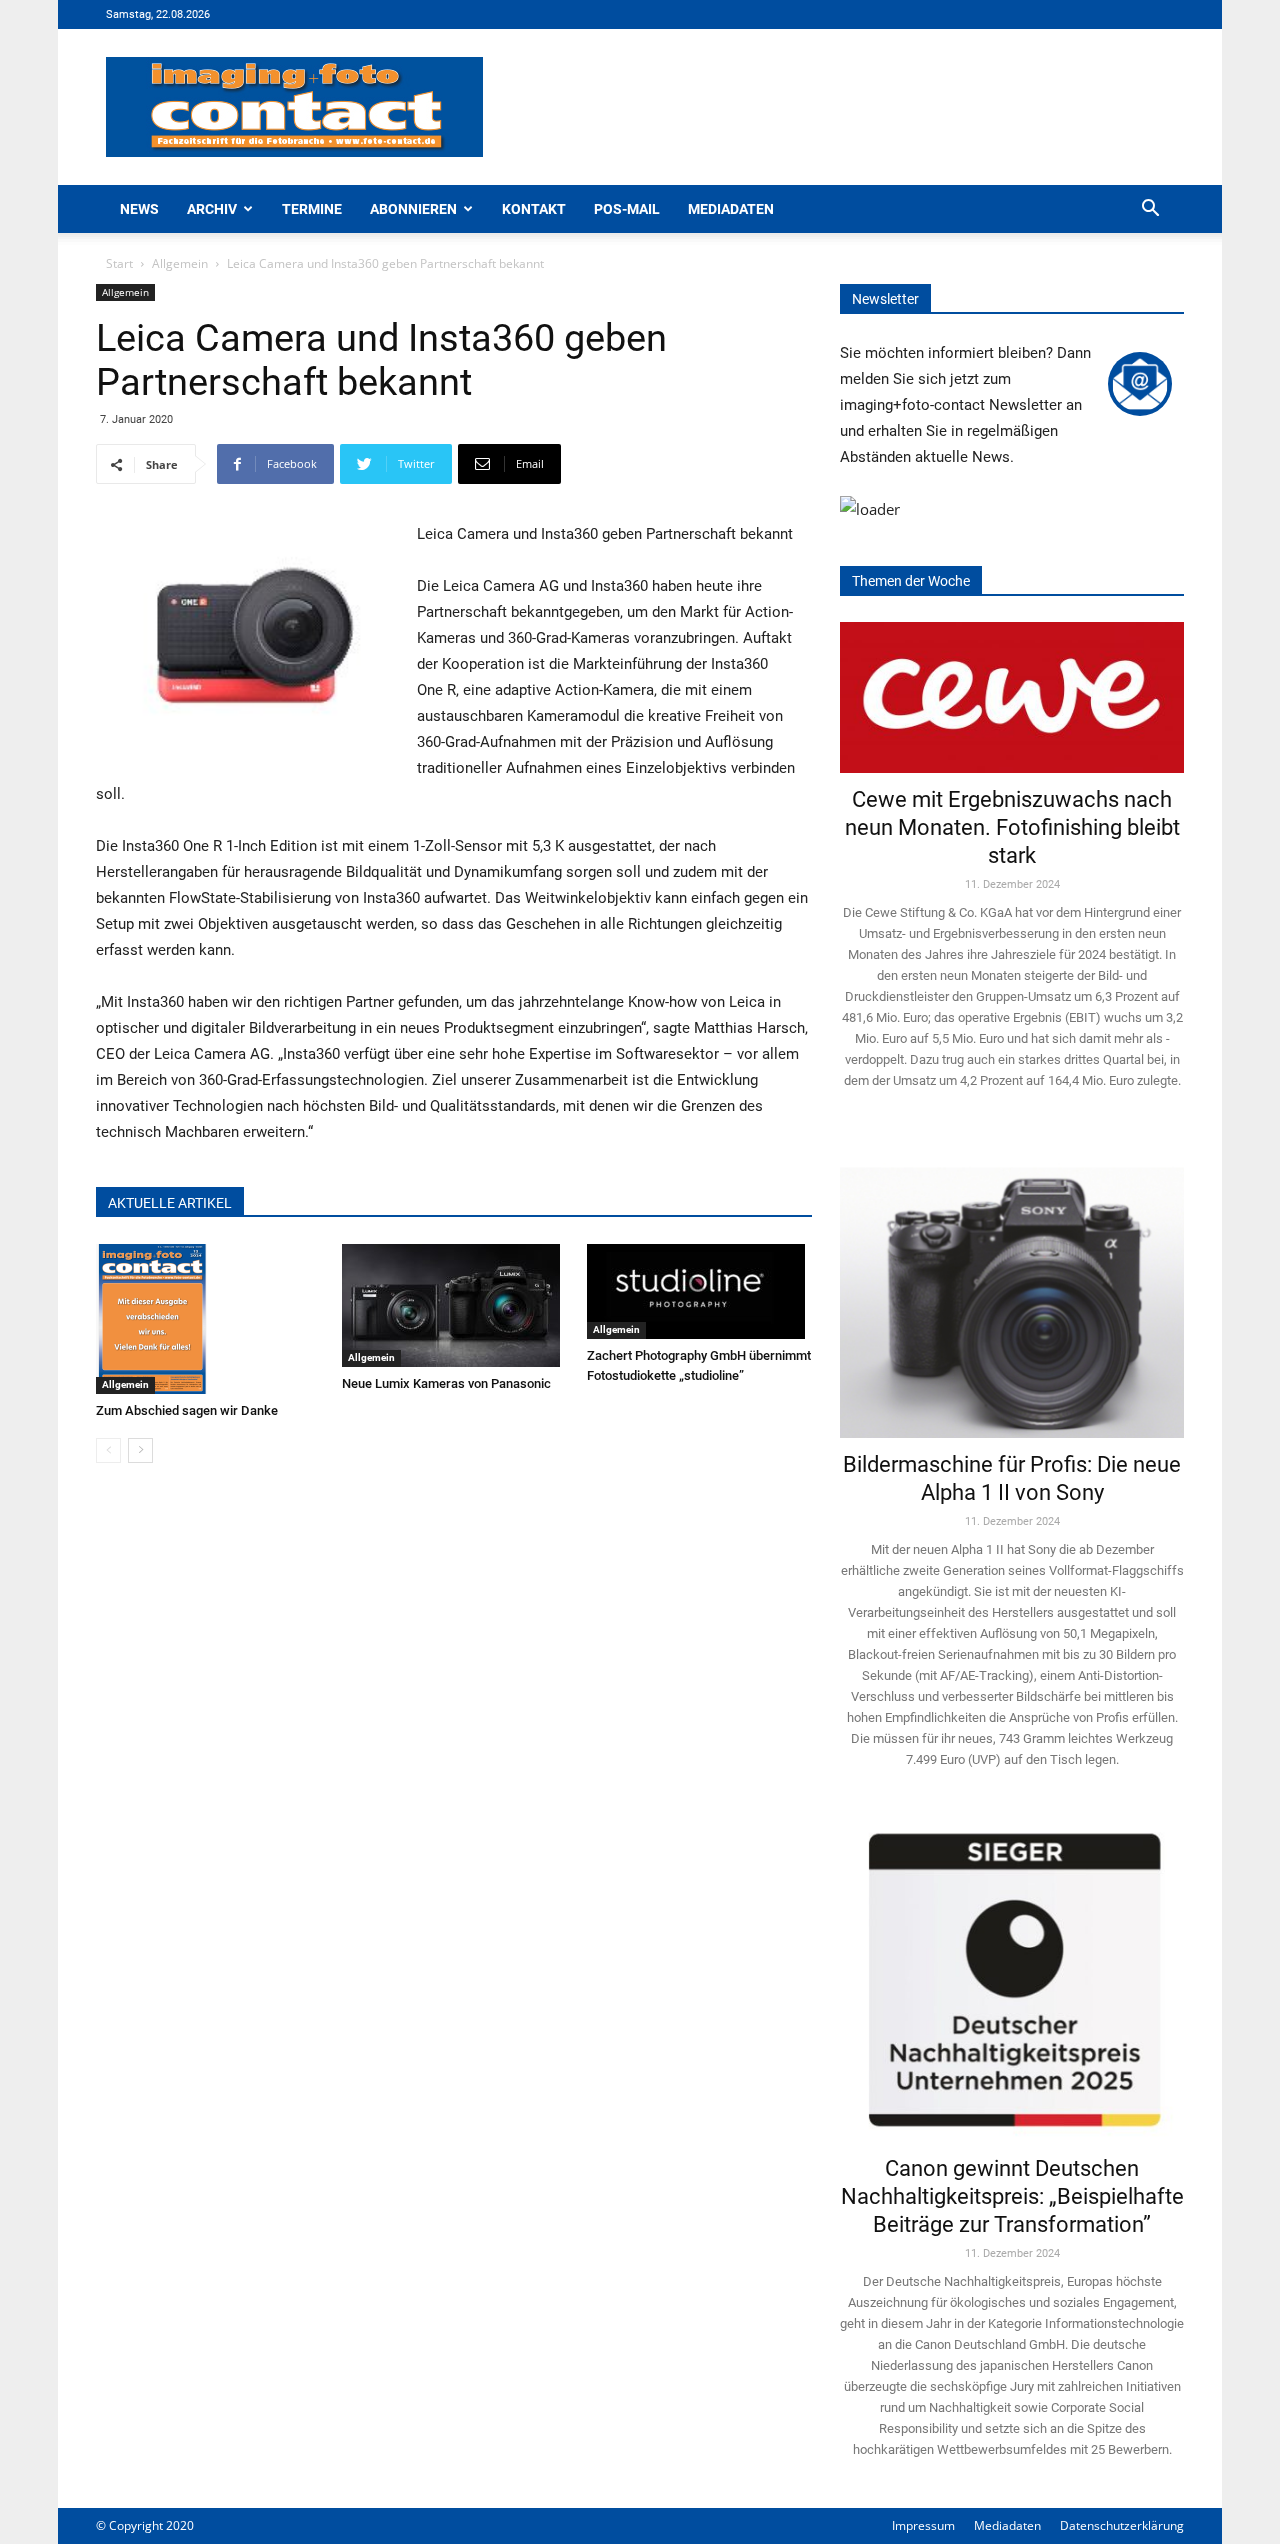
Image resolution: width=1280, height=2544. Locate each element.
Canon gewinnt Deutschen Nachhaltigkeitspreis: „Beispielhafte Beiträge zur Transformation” (1012, 2196)
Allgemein (180, 263)
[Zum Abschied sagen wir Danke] (208, 1319)
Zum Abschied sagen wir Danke (187, 1410)
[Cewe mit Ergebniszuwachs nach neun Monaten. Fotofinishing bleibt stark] (1012, 697)
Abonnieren (413, 209)
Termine (312, 209)
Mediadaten (731, 209)
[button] (1150, 210)
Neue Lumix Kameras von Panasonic (446, 1383)
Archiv (212, 209)
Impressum (923, 2525)
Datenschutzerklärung (1122, 2525)
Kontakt (534, 209)
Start (119, 263)
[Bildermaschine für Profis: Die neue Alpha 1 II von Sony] (1012, 1288)
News (139, 209)
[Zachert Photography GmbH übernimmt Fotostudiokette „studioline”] (699, 1291)
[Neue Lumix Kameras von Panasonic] (454, 1305)
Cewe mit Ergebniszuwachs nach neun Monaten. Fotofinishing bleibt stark (1012, 827)
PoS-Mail (627, 209)
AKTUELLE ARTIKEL (170, 1203)
